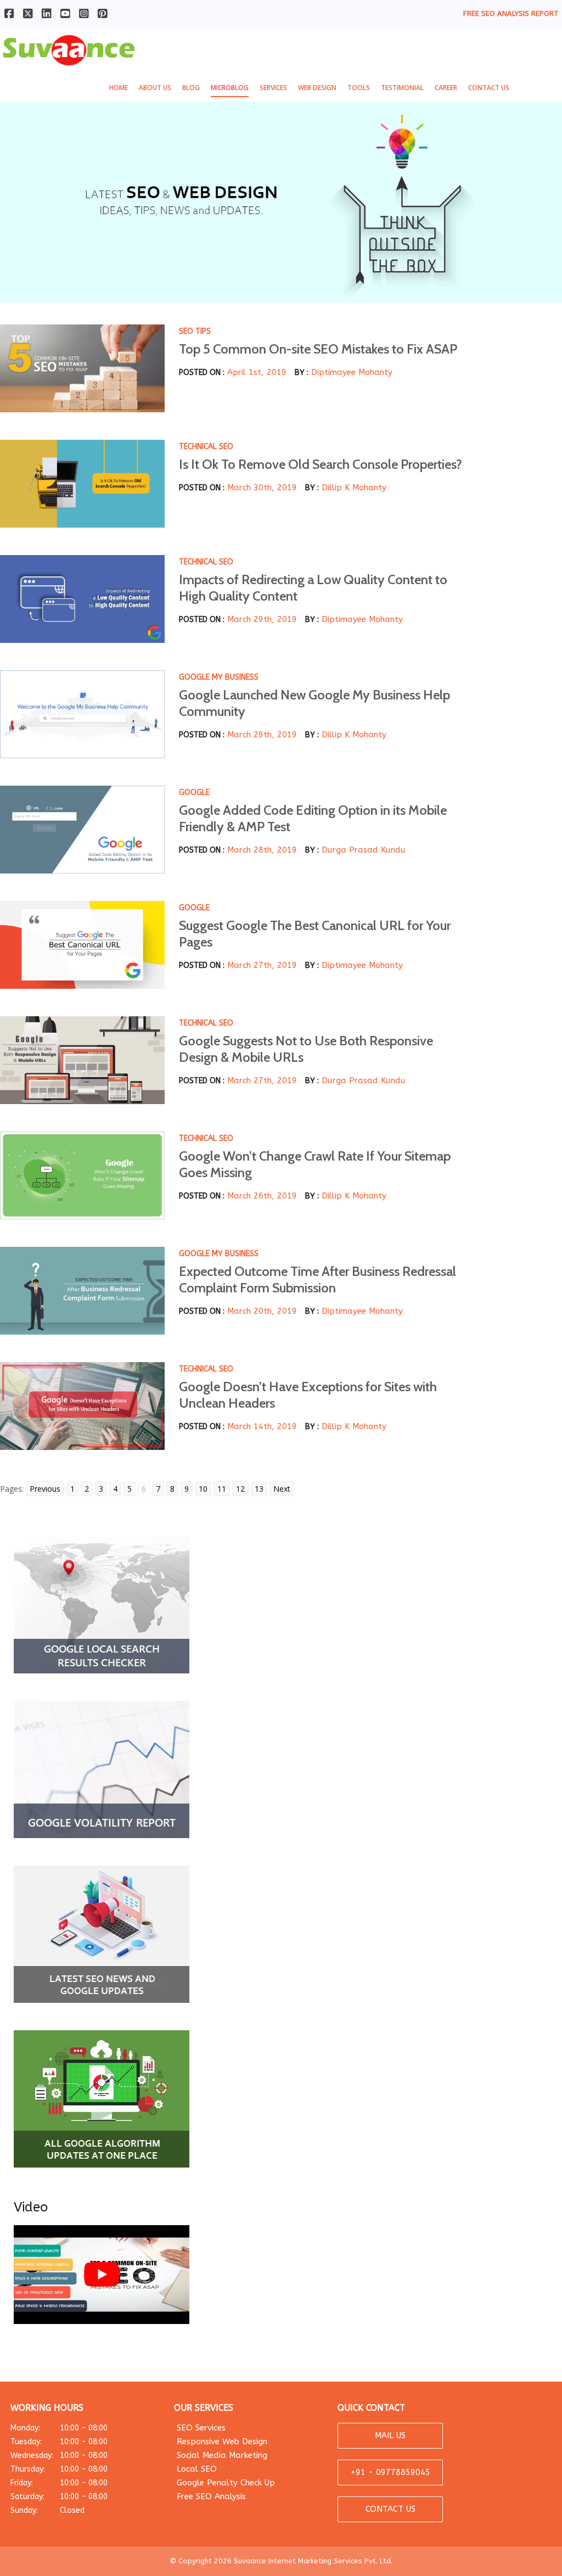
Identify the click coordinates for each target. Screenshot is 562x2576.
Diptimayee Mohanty (352, 372)
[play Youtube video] (102, 2275)
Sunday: (47, 2510)
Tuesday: (59, 2442)
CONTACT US (390, 2509)
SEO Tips (195, 331)
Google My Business (219, 677)
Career (446, 88)
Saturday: (59, 2497)
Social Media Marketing (222, 2455)
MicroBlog (230, 88)
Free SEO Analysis (211, 2496)
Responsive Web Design (222, 2441)
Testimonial (402, 88)
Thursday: (59, 2469)
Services (273, 88)
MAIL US (390, 2435)
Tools (359, 88)
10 (203, 1489)
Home (119, 88)
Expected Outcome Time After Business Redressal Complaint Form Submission (317, 1279)
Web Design (317, 88)
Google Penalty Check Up (226, 2483)
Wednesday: (59, 2455)
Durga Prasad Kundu (364, 850)
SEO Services (201, 2428)
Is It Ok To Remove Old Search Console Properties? (321, 464)
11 (222, 1489)
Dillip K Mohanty (354, 488)
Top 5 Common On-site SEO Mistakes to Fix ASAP (318, 349)
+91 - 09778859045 (390, 2472)
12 (240, 1489)
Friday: (59, 2483)
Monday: (59, 2428)
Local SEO (197, 2469)
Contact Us (489, 88)
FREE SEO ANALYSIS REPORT (511, 13)
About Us (155, 88)
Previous (45, 1489)
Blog (191, 88)
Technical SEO (206, 447)
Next (282, 1489)
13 (259, 1489)
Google (194, 793)
